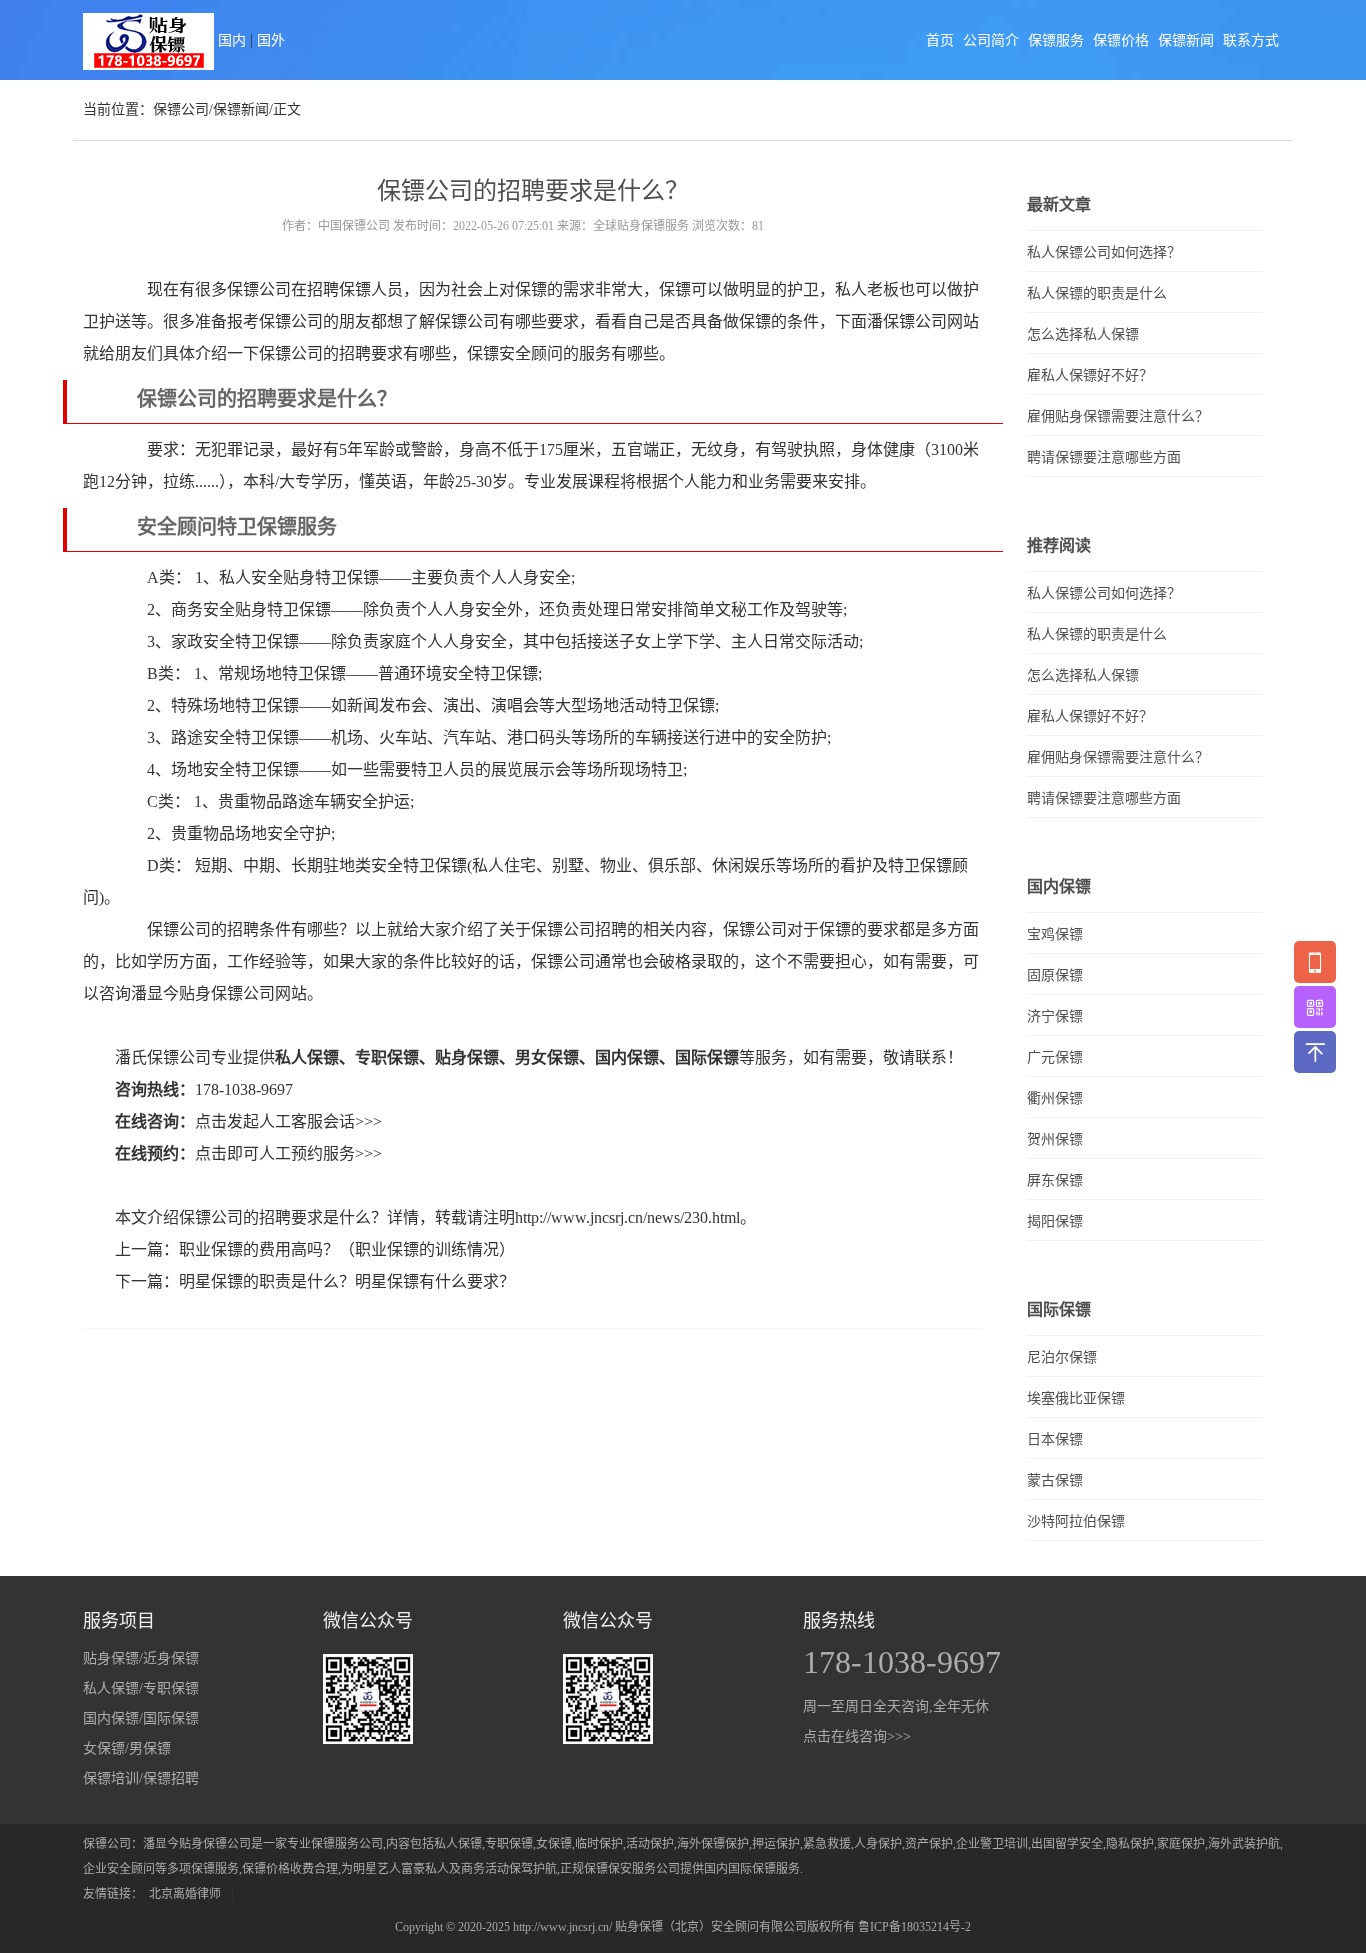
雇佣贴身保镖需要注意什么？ (1118, 416)
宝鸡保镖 (1055, 934)
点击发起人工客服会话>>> (288, 1121)
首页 (940, 40)
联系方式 (1251, 40)
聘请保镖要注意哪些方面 (1104, 457)
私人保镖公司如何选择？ (1104, 252)
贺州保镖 (1055, 1139)
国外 (271, 40)
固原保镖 (1055, 975)
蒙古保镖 (1055, 1480)
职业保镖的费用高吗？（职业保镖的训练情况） (347, 1249)
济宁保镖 (1055, 1016)
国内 (232, 40)
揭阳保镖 (1055, 1221)
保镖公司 (181, 109)
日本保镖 (1055, 1439)
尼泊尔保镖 (1062, 1357)
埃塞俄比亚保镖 (1076, 1398)
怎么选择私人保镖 (1083, 334)
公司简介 (991, 40)
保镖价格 (1121, 40)
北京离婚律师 (185, 1894)
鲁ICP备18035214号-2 (914, 1927)
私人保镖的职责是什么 (1097, 293)
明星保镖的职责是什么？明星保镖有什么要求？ (347, 1281)
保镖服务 (1056, 40)
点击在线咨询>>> (857, 1736)
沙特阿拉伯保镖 (1076, 1521)
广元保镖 (1055, 1057)
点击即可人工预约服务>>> (288, 1153)
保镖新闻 (1186, 40)
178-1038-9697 (244, 1089)
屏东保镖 (1055, 1180)
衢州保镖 (1055, 1098)
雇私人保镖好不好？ (1090, 375)
